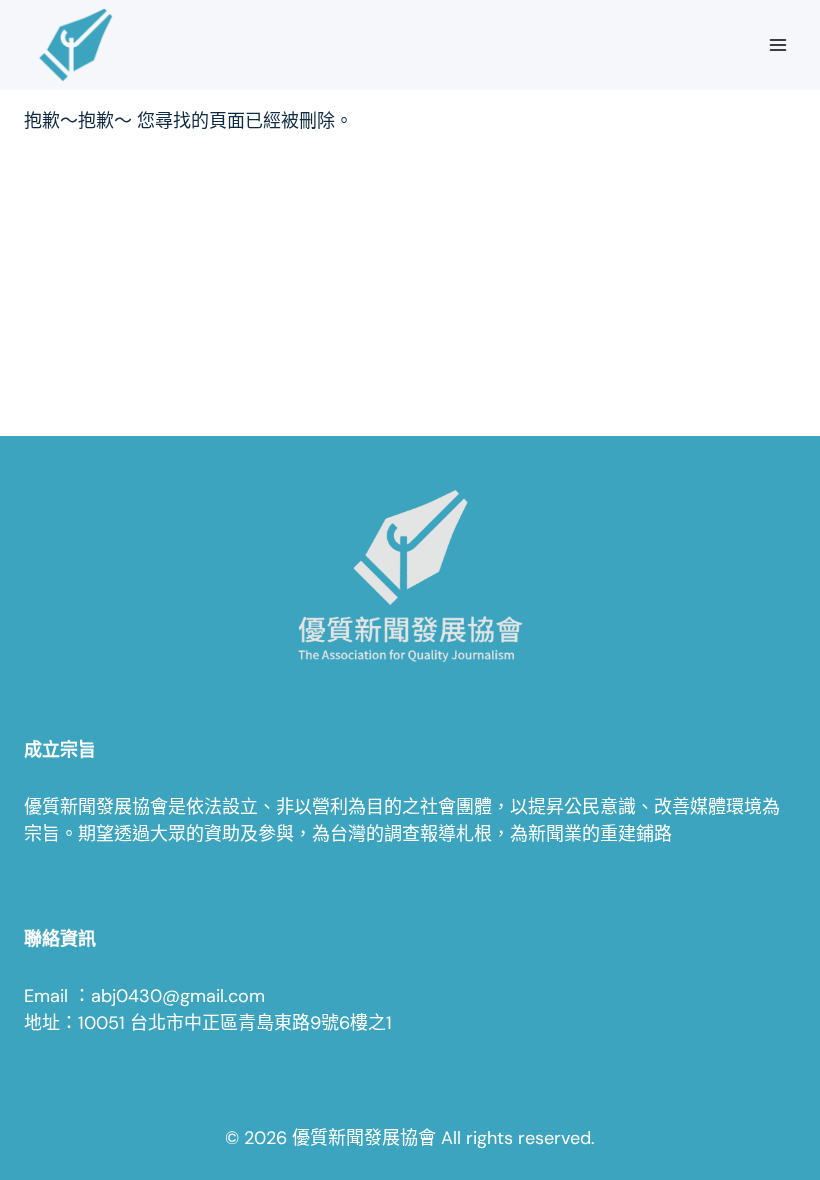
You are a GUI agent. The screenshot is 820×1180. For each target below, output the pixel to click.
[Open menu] (777, 44)
